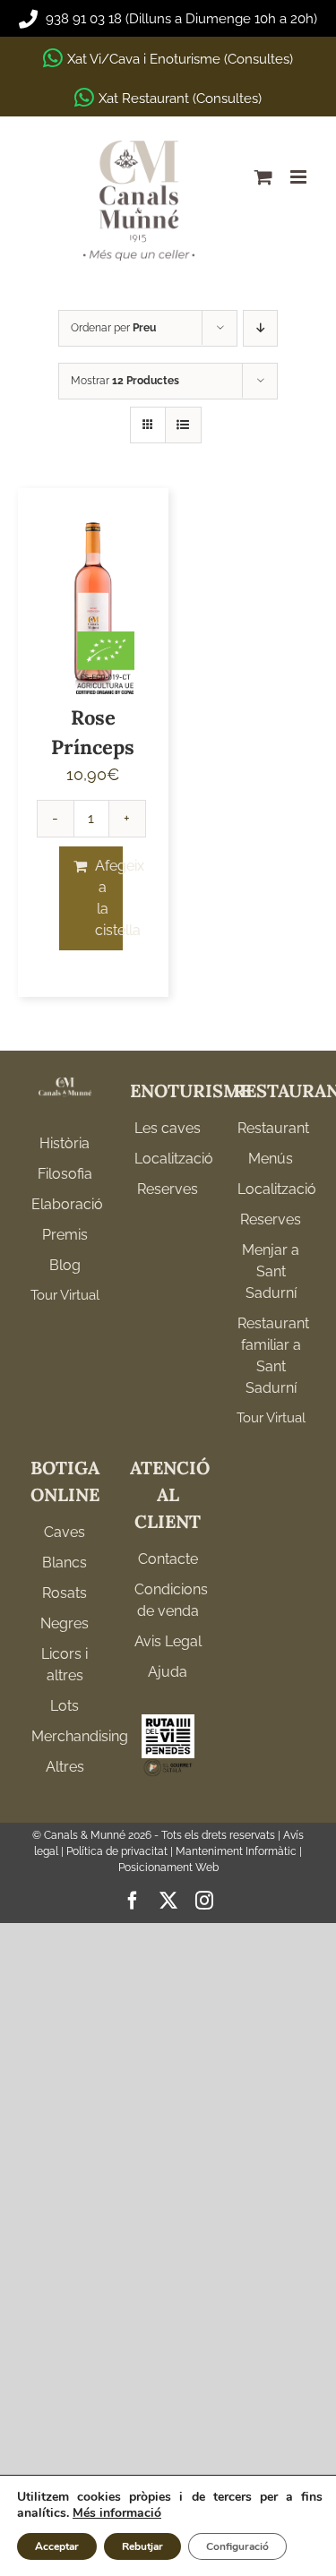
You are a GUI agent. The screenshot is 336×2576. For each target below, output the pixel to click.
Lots (65, 1706)
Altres (65, 1767)
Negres (65, 1623)
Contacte (168, 1559)
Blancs (65, 1563)
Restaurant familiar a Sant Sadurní (271, 1356)
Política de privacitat (117, 1851)
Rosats (65, 1593)
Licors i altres (65, 1665)
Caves (65, 1532)
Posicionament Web (168, 1868)
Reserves (168, 1189)
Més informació (117, 2513)
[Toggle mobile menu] (300, 177)
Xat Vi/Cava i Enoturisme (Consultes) (180, 59)
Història (65, 1143)
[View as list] (183, 425)
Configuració (237, 2546)
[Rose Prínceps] (93, 600)
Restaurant (271, 1128)
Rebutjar (142, 2546)
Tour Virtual (65, 1295)
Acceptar (57, 2546)
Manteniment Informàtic (236, 1851)
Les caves (168, 1128)
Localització (168, 1159)
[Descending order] (260, 328)
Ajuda (168, 1672)
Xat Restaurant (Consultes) (180, 99)
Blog (65, 1265)
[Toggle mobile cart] (263, 177)
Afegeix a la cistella (109, 898)
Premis (65, 1235)
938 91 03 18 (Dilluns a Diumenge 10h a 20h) (180, 19)
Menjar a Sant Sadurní (271, 1271)
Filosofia (65, 1174)
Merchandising (65, 1736)
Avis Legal (168, 1641)
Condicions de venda (168, 1600)
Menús (271, 1159)
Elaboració (65, 1204)
